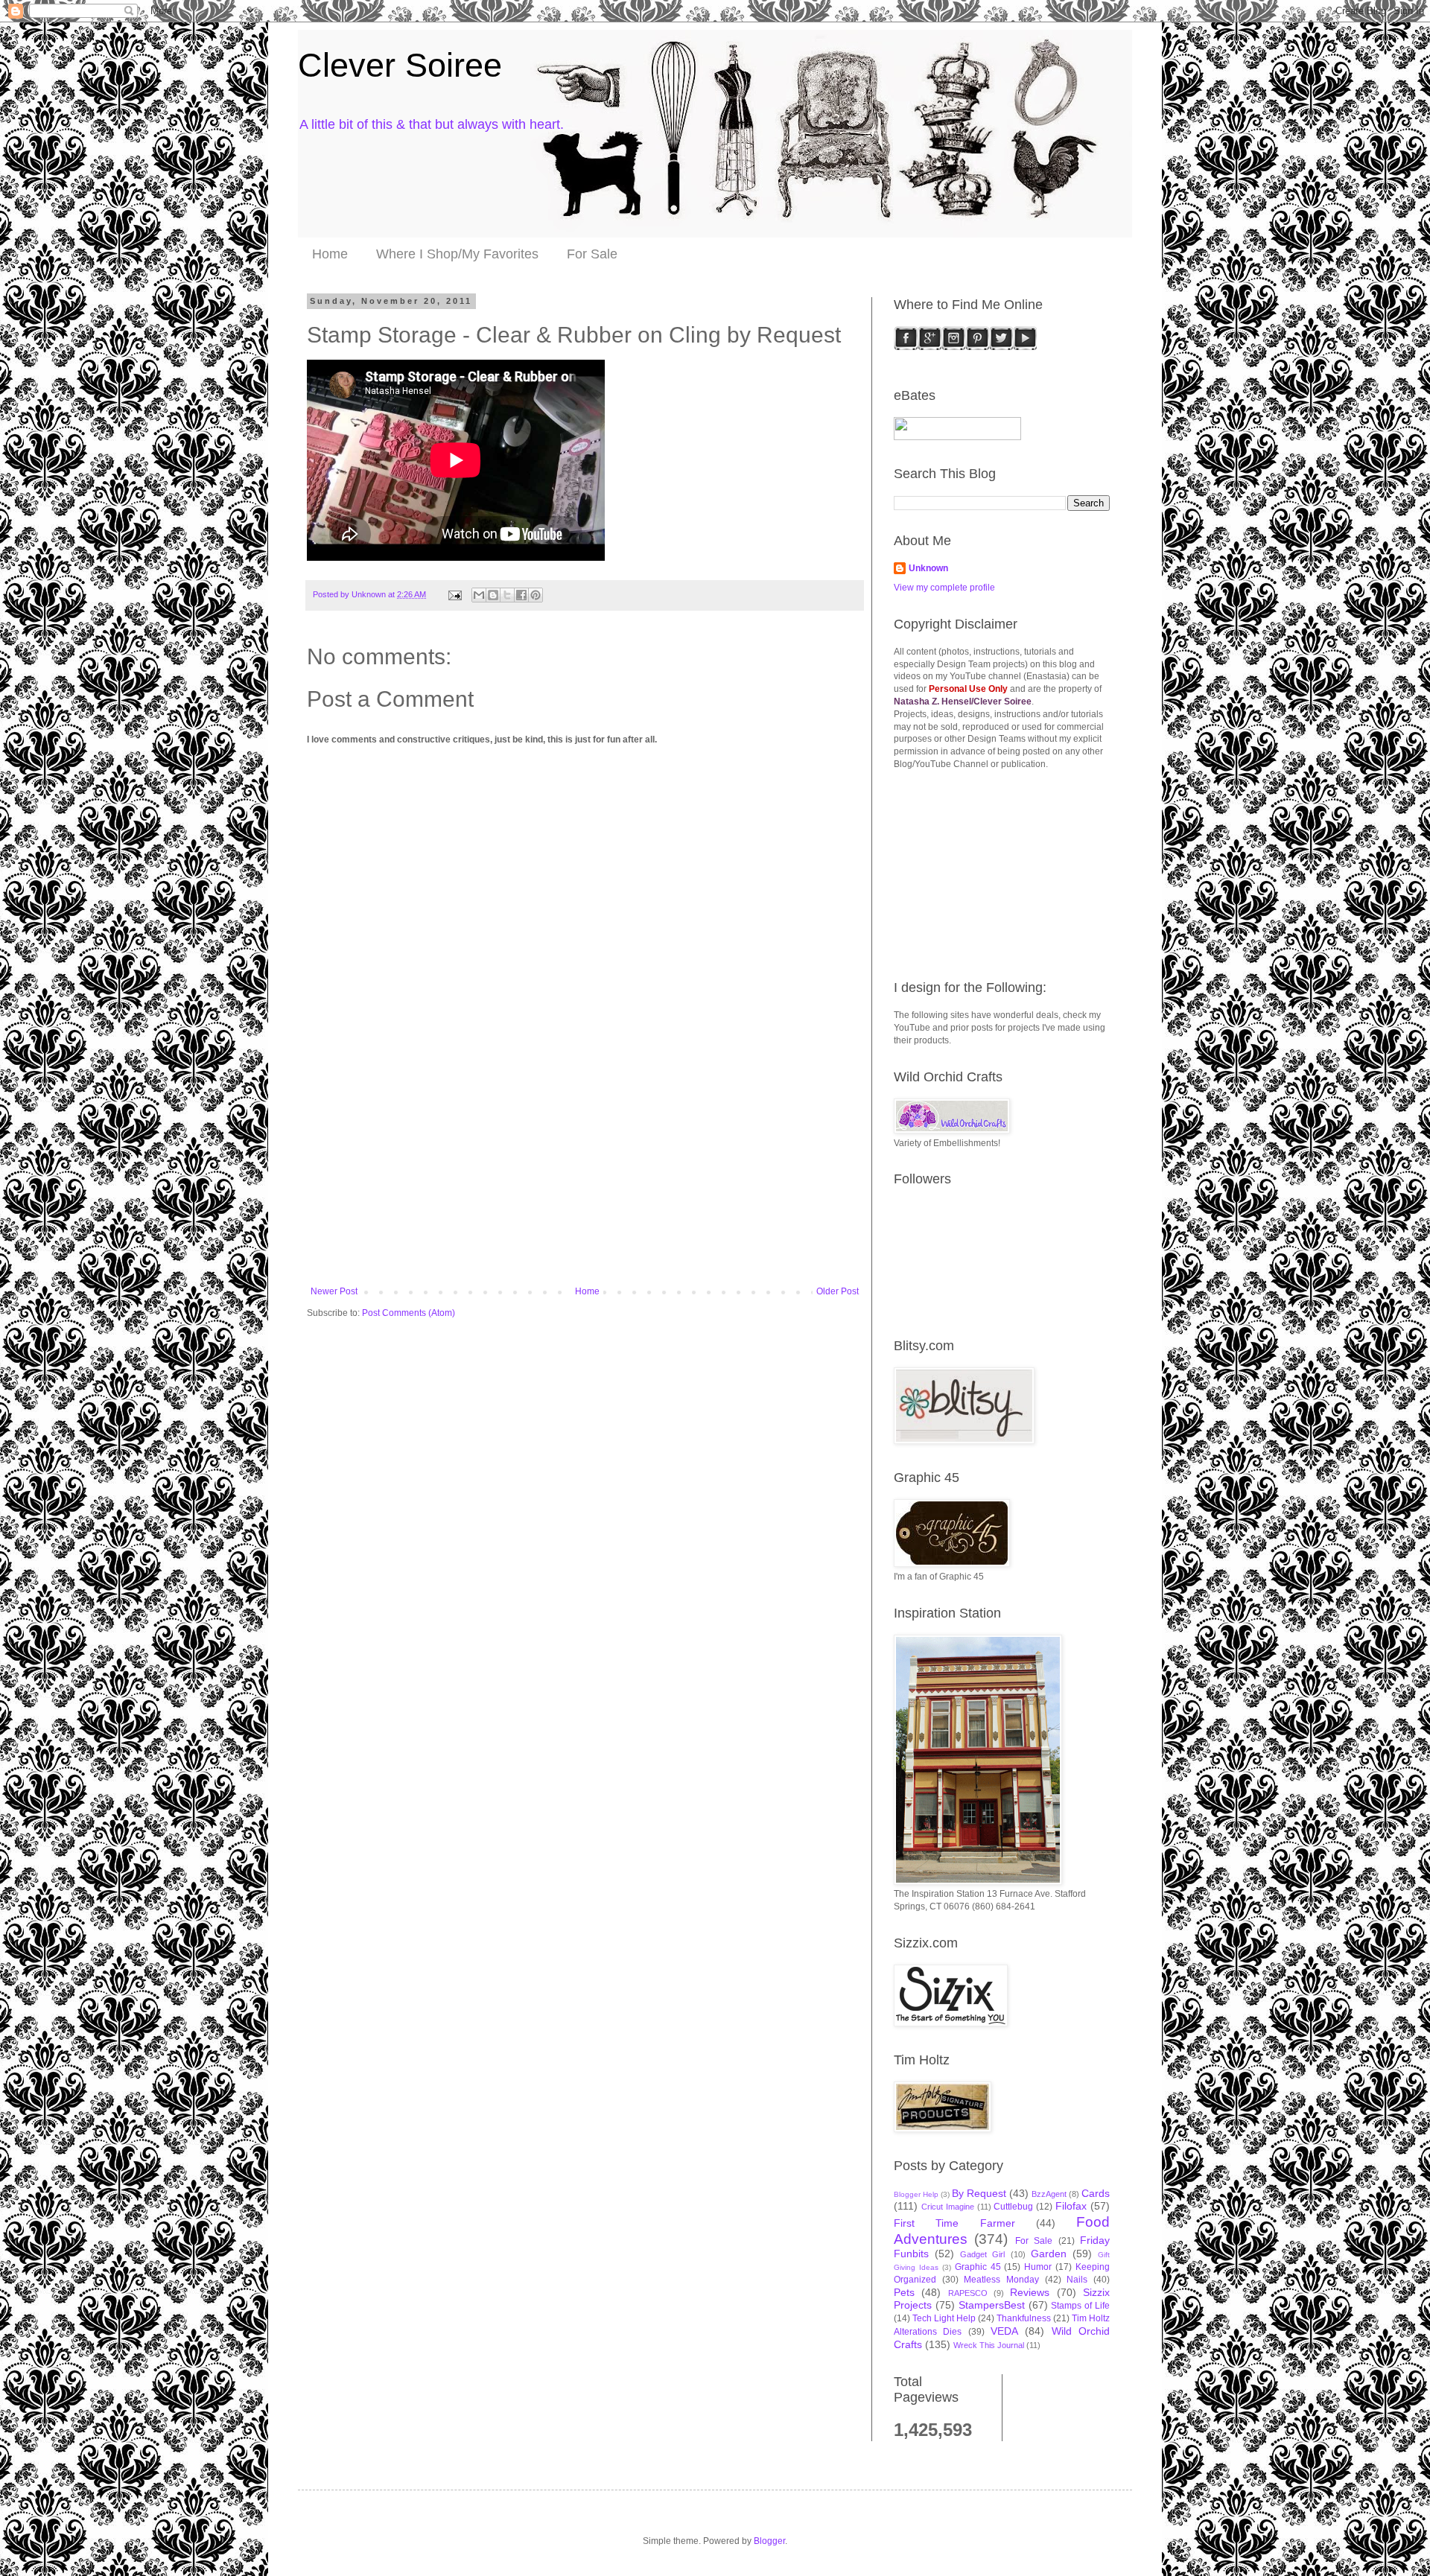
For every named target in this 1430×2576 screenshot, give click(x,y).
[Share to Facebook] (521, 595)
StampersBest (992, 2305)
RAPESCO (968, 2293)
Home (330, 254)
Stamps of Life (1080, 2306)
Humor (1038, 2267)
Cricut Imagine (948, 2207)
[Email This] (479, 595)
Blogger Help (916, 2194)
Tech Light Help (944, 2318)
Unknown (928, 568)
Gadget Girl (982, 2254)
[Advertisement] (585, 1174)
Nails (1077, 2280)
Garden (1049, 2254)
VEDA (1004, 2331)
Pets (904, 2292)
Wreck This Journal (989, 2345)
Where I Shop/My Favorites (457, 254)
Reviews (1030, 2292)
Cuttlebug (1013, 2207)
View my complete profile (944, 588)
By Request (979, 2193)
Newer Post (334, 1291)
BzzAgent (1049, 2194)
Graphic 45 (978, 2267)
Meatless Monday (1001, 2280)
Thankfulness (1024, 2318)
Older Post (838, 1291)
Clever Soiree (400, 65)
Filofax (1071, 2206)
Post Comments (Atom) (409, 1313)
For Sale (592, 254)
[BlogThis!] (493, 595)
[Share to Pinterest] (536, 595)
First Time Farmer (954, 2223)
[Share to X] (507, 595)
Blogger (769, 2541)
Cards (1096, 2193)
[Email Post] (454, 594)
